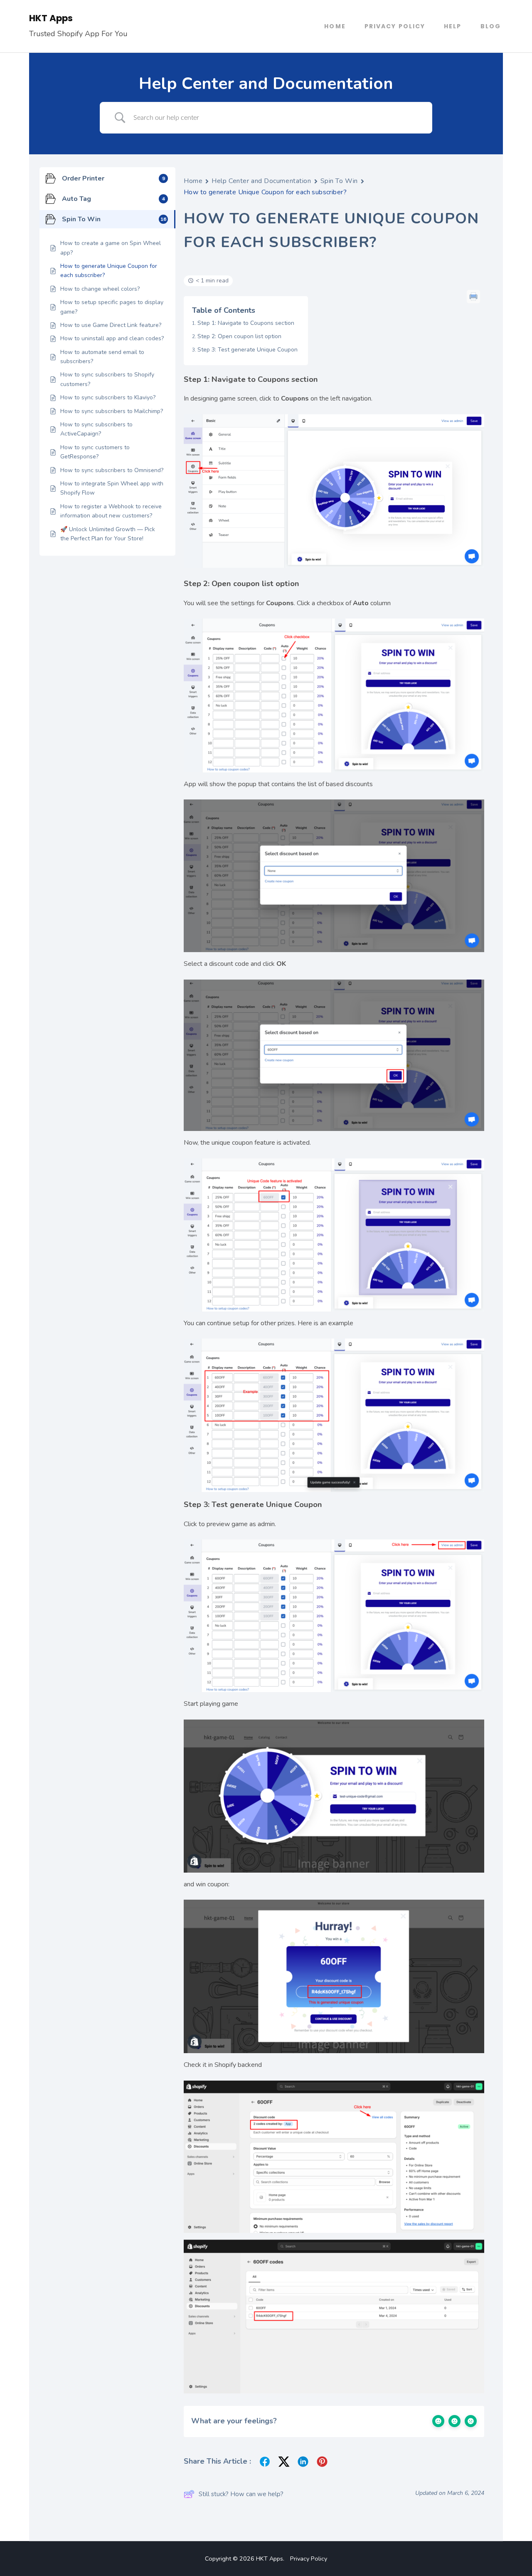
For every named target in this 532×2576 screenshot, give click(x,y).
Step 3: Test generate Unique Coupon (248, 350)
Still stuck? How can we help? (241, 2494)
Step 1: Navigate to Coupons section (246, 323)
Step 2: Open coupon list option (239, 336)
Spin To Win (339, 181)
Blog (491, 26)
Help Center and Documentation (261, 181)
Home (335, 26)
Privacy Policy (395, 26)
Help (453, 26)
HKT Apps (51, 18)
